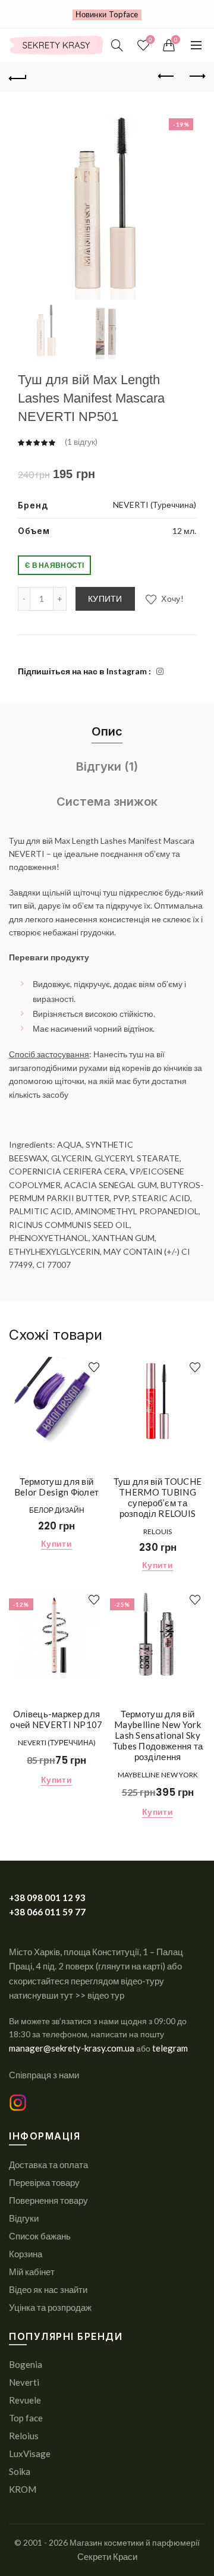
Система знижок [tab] (107, 802)
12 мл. (184, 531)
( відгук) (81, 442)
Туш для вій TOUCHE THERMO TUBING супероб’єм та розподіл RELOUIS (158, 1497)
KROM (23, 2489)
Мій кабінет (32, 2272)
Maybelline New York (158, 1775)
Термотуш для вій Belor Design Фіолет (57, 1487)
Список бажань (40, 2236)
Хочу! (171, 599)
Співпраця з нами (44, 2075)
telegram (170, 2048)
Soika (20, 2471)
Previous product (166, 77)
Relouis (158, 1532)
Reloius (24, 2436)
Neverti (24, 2382)
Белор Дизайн (57, 1510)
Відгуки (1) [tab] (107, 766)
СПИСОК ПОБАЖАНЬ (150, 40)
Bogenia (26, 2364)
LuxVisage (30, 2454)
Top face (26, 2418)
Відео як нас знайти (48, 2289)
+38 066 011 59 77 (47, 1912)
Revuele (25, 2400)
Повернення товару (48, 2200)
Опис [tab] (107, 731)
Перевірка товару (44, 2182)
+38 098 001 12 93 (47, 1898)
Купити (105, 599)
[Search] (117, 45)
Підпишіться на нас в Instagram (82, 671)
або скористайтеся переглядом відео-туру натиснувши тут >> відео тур (95, 1980)
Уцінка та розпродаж (50, 2307)
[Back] (18, 77)
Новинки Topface (107, 14)
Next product (196, 77)
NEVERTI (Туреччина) (155, 505)
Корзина (26, 2254)
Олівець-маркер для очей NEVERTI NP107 (56, 1719)
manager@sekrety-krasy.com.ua (73, 2048)
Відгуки (24, 2218)
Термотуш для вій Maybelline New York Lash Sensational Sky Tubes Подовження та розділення (158, 1735)
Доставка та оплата (48, 2165)
